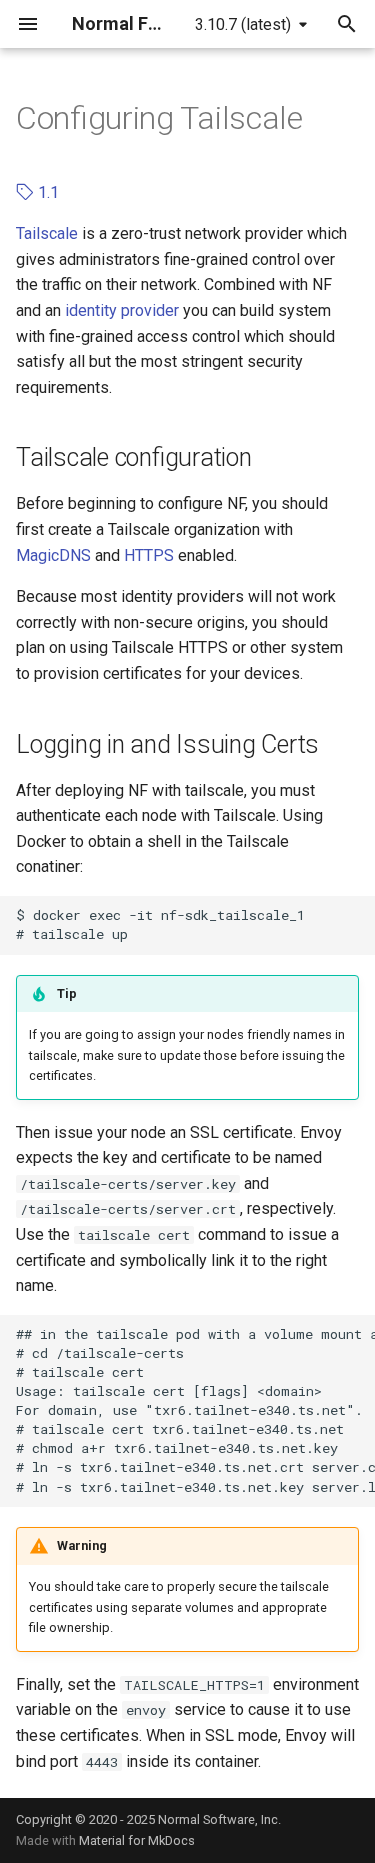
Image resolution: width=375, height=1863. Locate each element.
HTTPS (149, 555)
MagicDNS (53, 555)
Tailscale (47, 233)
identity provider (122, 310)
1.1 (46, 192)
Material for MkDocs (137, 1840)
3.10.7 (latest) (243, 24)
